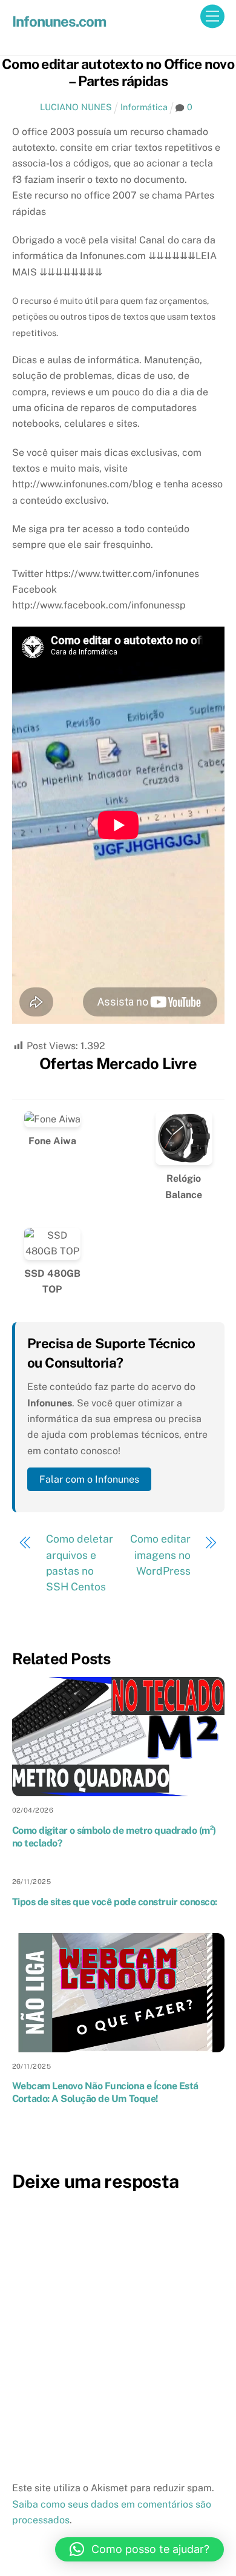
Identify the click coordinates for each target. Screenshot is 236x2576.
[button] (139, 2549)
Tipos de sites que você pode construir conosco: (115, 1902)
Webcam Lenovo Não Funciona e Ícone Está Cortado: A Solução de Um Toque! (105, 2092)
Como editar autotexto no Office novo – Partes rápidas (118, 72)
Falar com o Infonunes (89, 1479)
